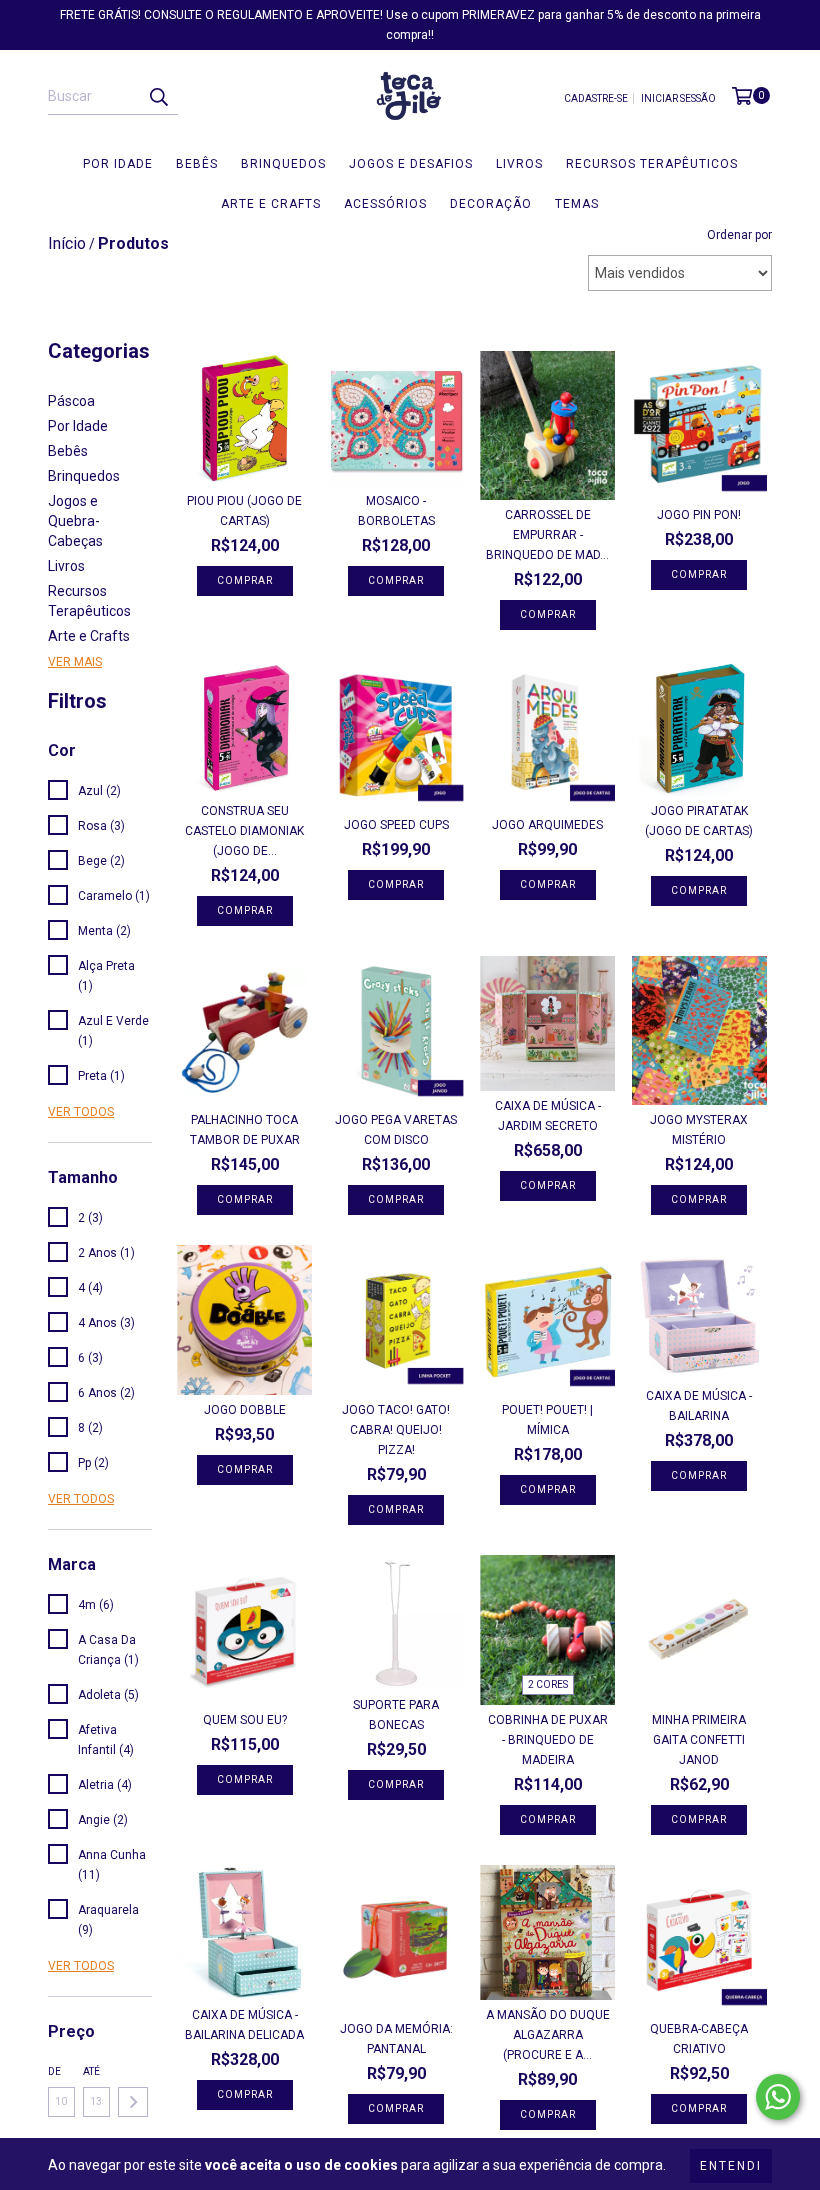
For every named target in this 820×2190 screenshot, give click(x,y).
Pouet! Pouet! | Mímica (547, 1420)
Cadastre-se (596, 98)
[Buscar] (158, 97)
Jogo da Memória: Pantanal (396, 2039)
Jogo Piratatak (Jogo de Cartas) (699, 821)
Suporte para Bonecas (396, 1715)
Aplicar (133, 2102)
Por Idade (118, 164)
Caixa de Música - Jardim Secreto (548, 1116)
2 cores (548, 1684)
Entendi (731, 2166)
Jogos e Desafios (411, 164)
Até (91, 2071)
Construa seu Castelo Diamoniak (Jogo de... (244, 831)
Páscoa (71, 401)
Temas (577, 204)
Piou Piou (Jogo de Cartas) (244, 511)
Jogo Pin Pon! (699, 515)
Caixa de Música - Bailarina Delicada (244, 2025)
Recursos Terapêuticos (652, 164)
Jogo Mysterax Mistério (699, 1130)
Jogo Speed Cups (396, 825)
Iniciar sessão (678, 98)
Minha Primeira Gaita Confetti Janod (699, 1740)
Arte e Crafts (271, 204)
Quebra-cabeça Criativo (699, 2039)
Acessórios (385, 204)
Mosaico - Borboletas (396, 511)
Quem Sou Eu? (245, 1720)
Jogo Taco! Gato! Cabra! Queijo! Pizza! (396, 1430)
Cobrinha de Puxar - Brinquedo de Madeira (548, 1740)
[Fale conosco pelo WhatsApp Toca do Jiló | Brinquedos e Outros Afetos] (778, 2097)
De (54, 2071)
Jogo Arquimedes (547, 825)
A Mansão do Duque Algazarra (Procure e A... (548, 2035)
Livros (519, 164)
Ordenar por (739, 235)
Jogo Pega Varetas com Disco (396, 1130)
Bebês (197, 164)
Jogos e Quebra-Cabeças (75, 521)
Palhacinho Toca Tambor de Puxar (245, 1130)
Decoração (491, 204)
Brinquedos (283, 164)
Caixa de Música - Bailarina (699, 1406)
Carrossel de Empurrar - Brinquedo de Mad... (547, 535)
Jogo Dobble (245, 1410)
